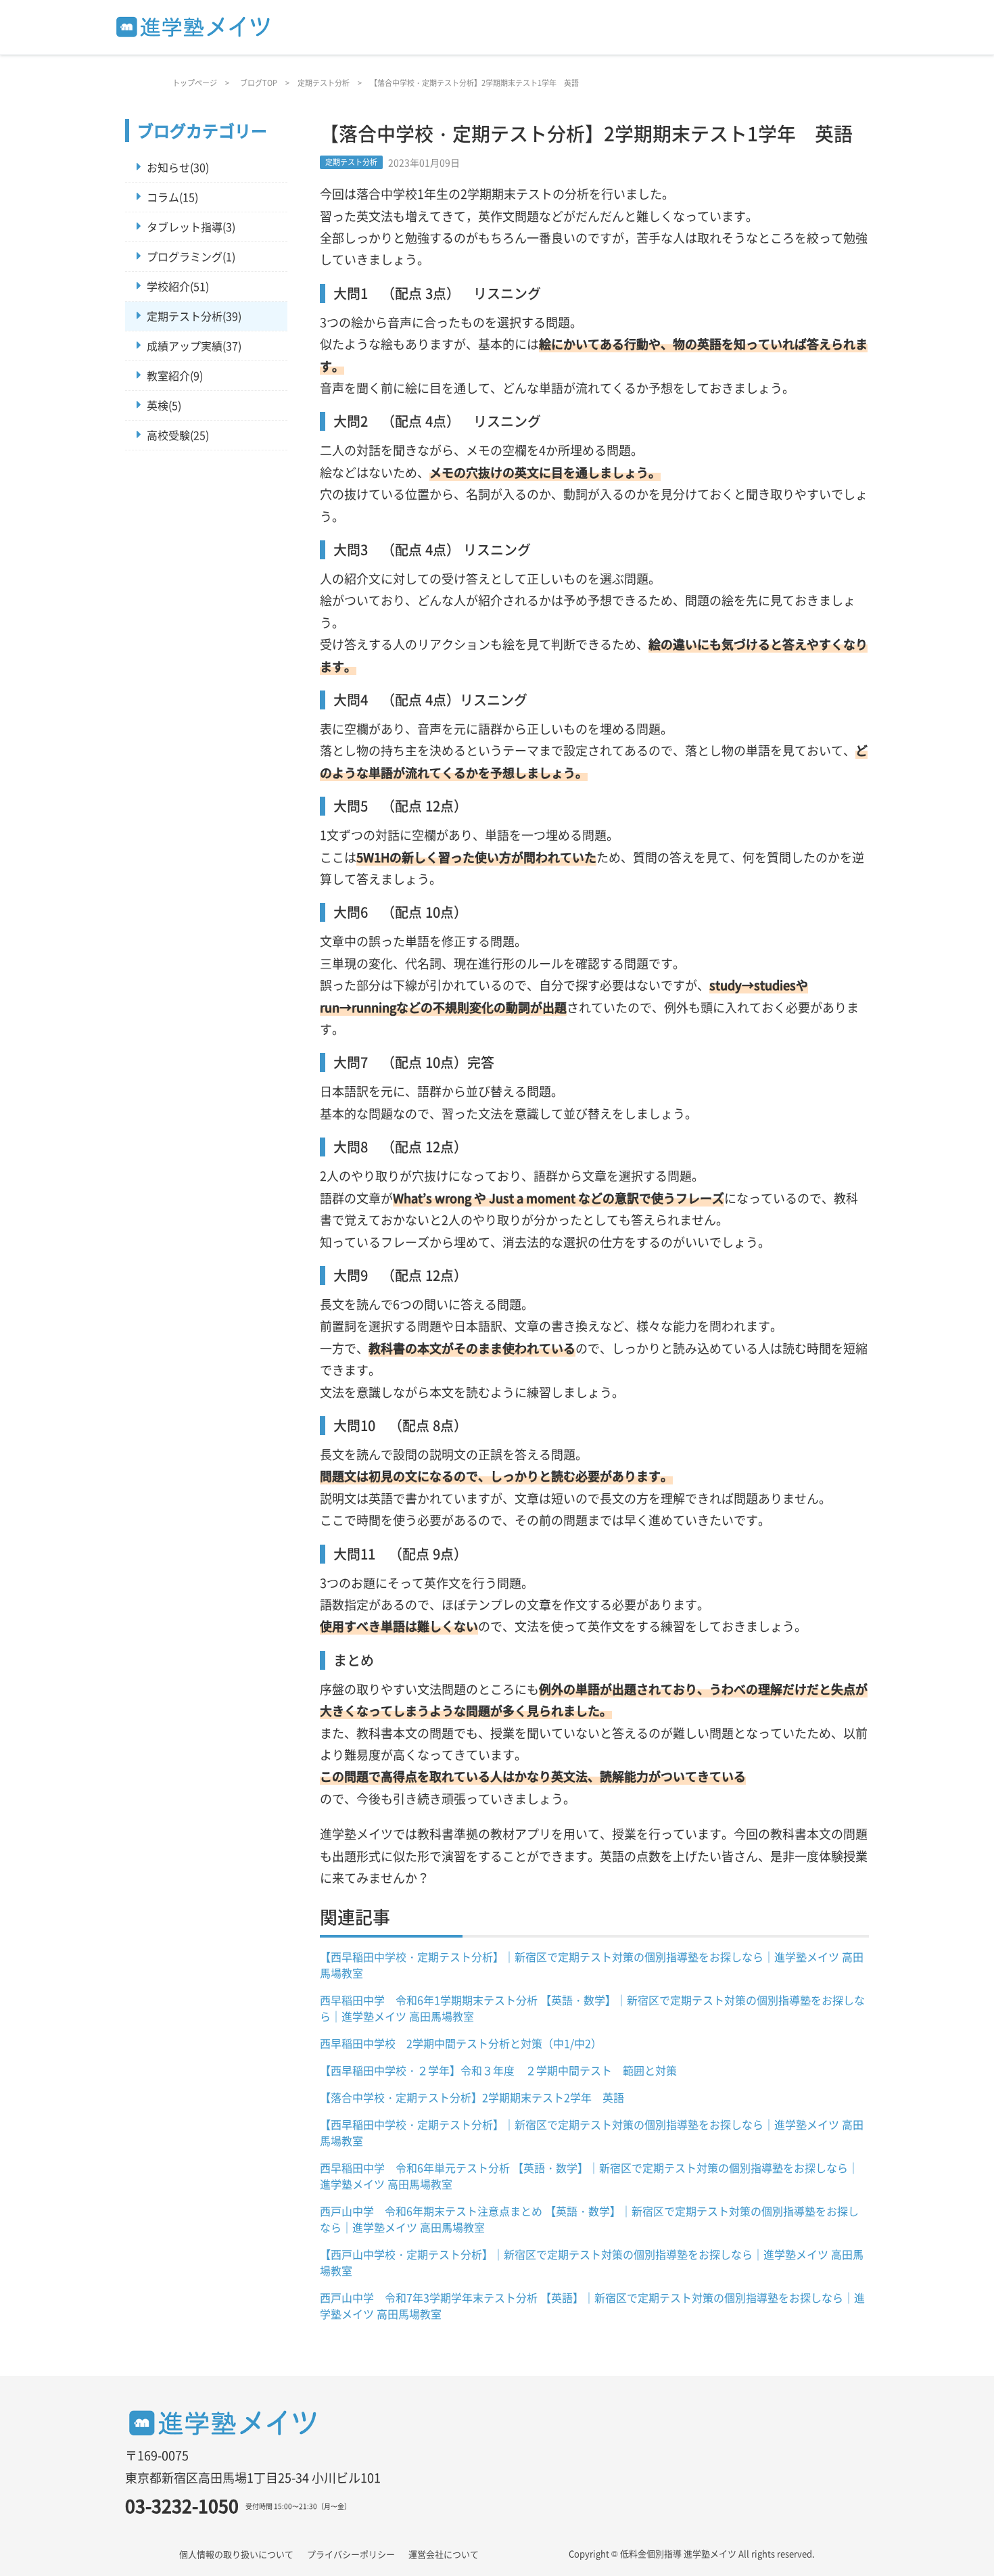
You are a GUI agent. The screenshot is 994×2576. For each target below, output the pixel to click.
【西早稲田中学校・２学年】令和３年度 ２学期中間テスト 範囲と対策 (498, 2070)
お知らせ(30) (178, 167)
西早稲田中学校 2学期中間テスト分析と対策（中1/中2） (461, 2043)
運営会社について (444, 2554)
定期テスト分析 (324, 83)
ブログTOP (259, 83)
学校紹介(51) (178, 286)
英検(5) (164, 405)
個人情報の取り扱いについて (236, 2554)
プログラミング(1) (191, 256)
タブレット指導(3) (191, 227)
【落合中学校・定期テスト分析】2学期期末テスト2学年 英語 (472, 2097)
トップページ (195, 83)
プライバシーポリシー (351, 2554)
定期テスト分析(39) (194, 316)
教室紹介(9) (175, 375)
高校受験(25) (178, 435)
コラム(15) (172, 197)
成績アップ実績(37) (194, 346)
